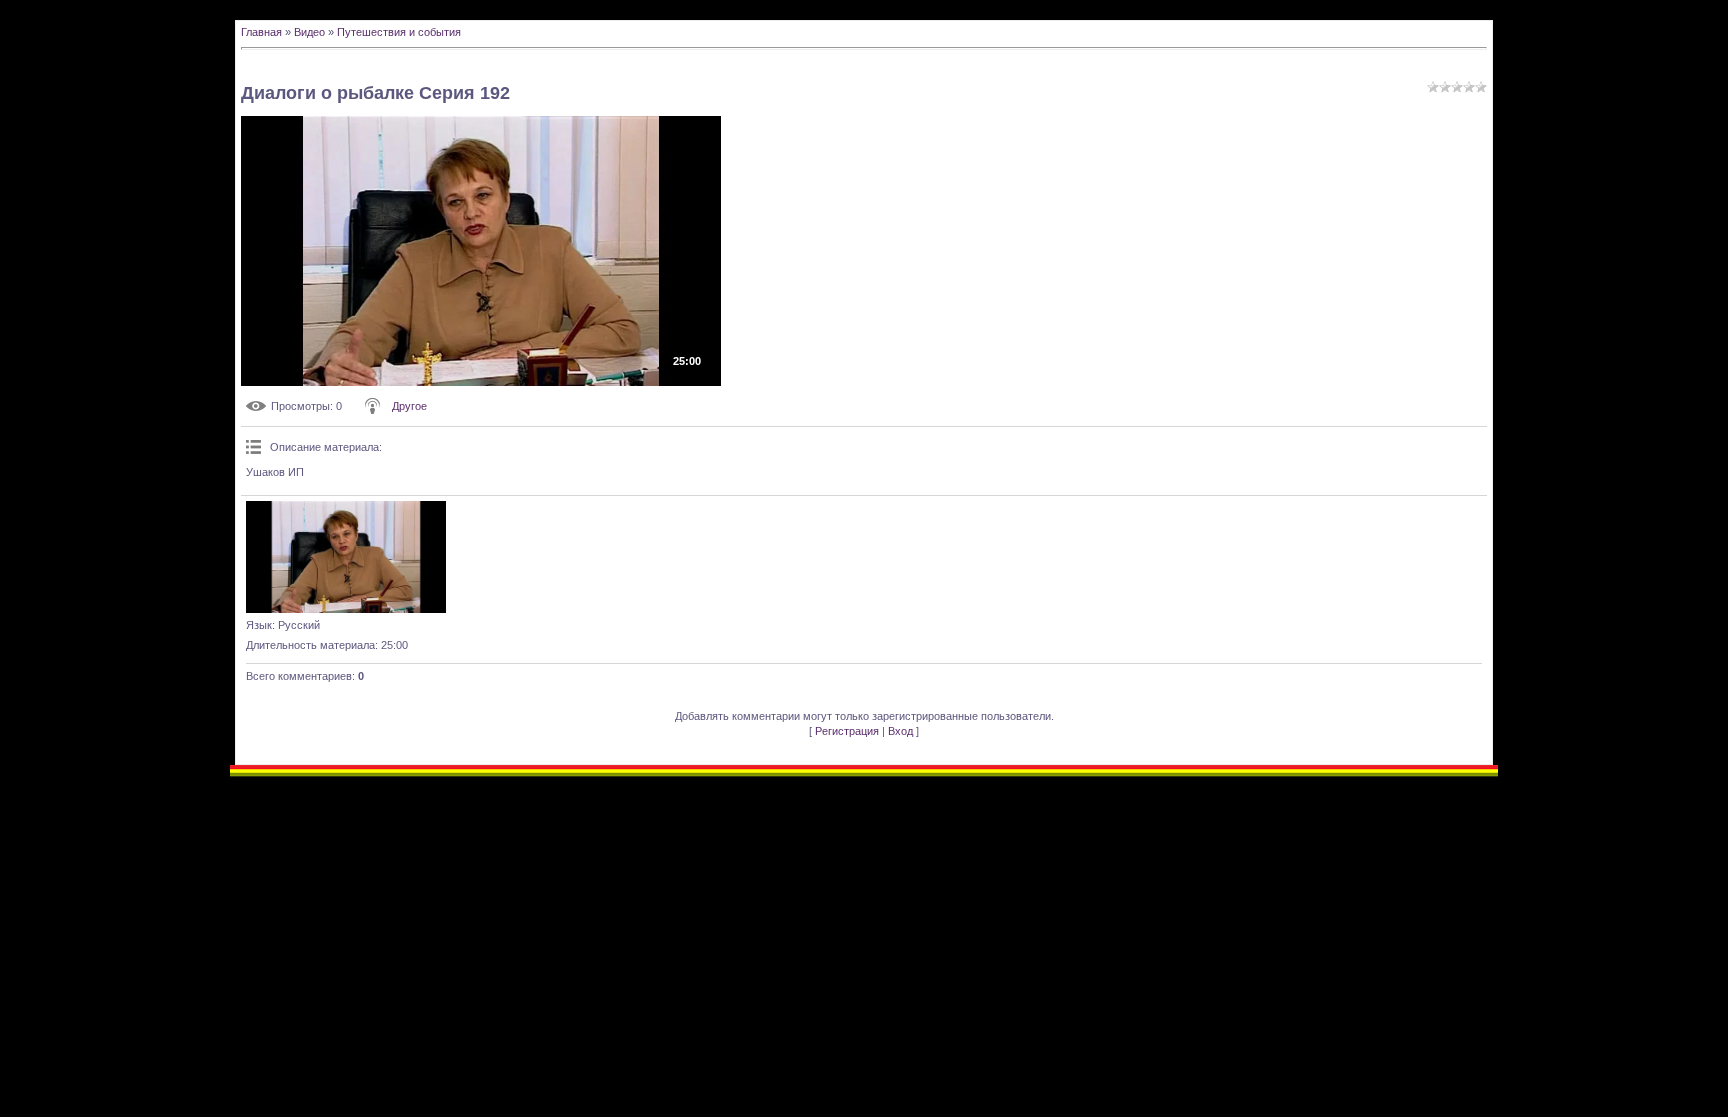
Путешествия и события (399, 32)
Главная (261, 32)
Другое (409, 406)
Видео (309, 32)
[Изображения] (346, 557)
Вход (900, 731)
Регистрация (847, 731)
